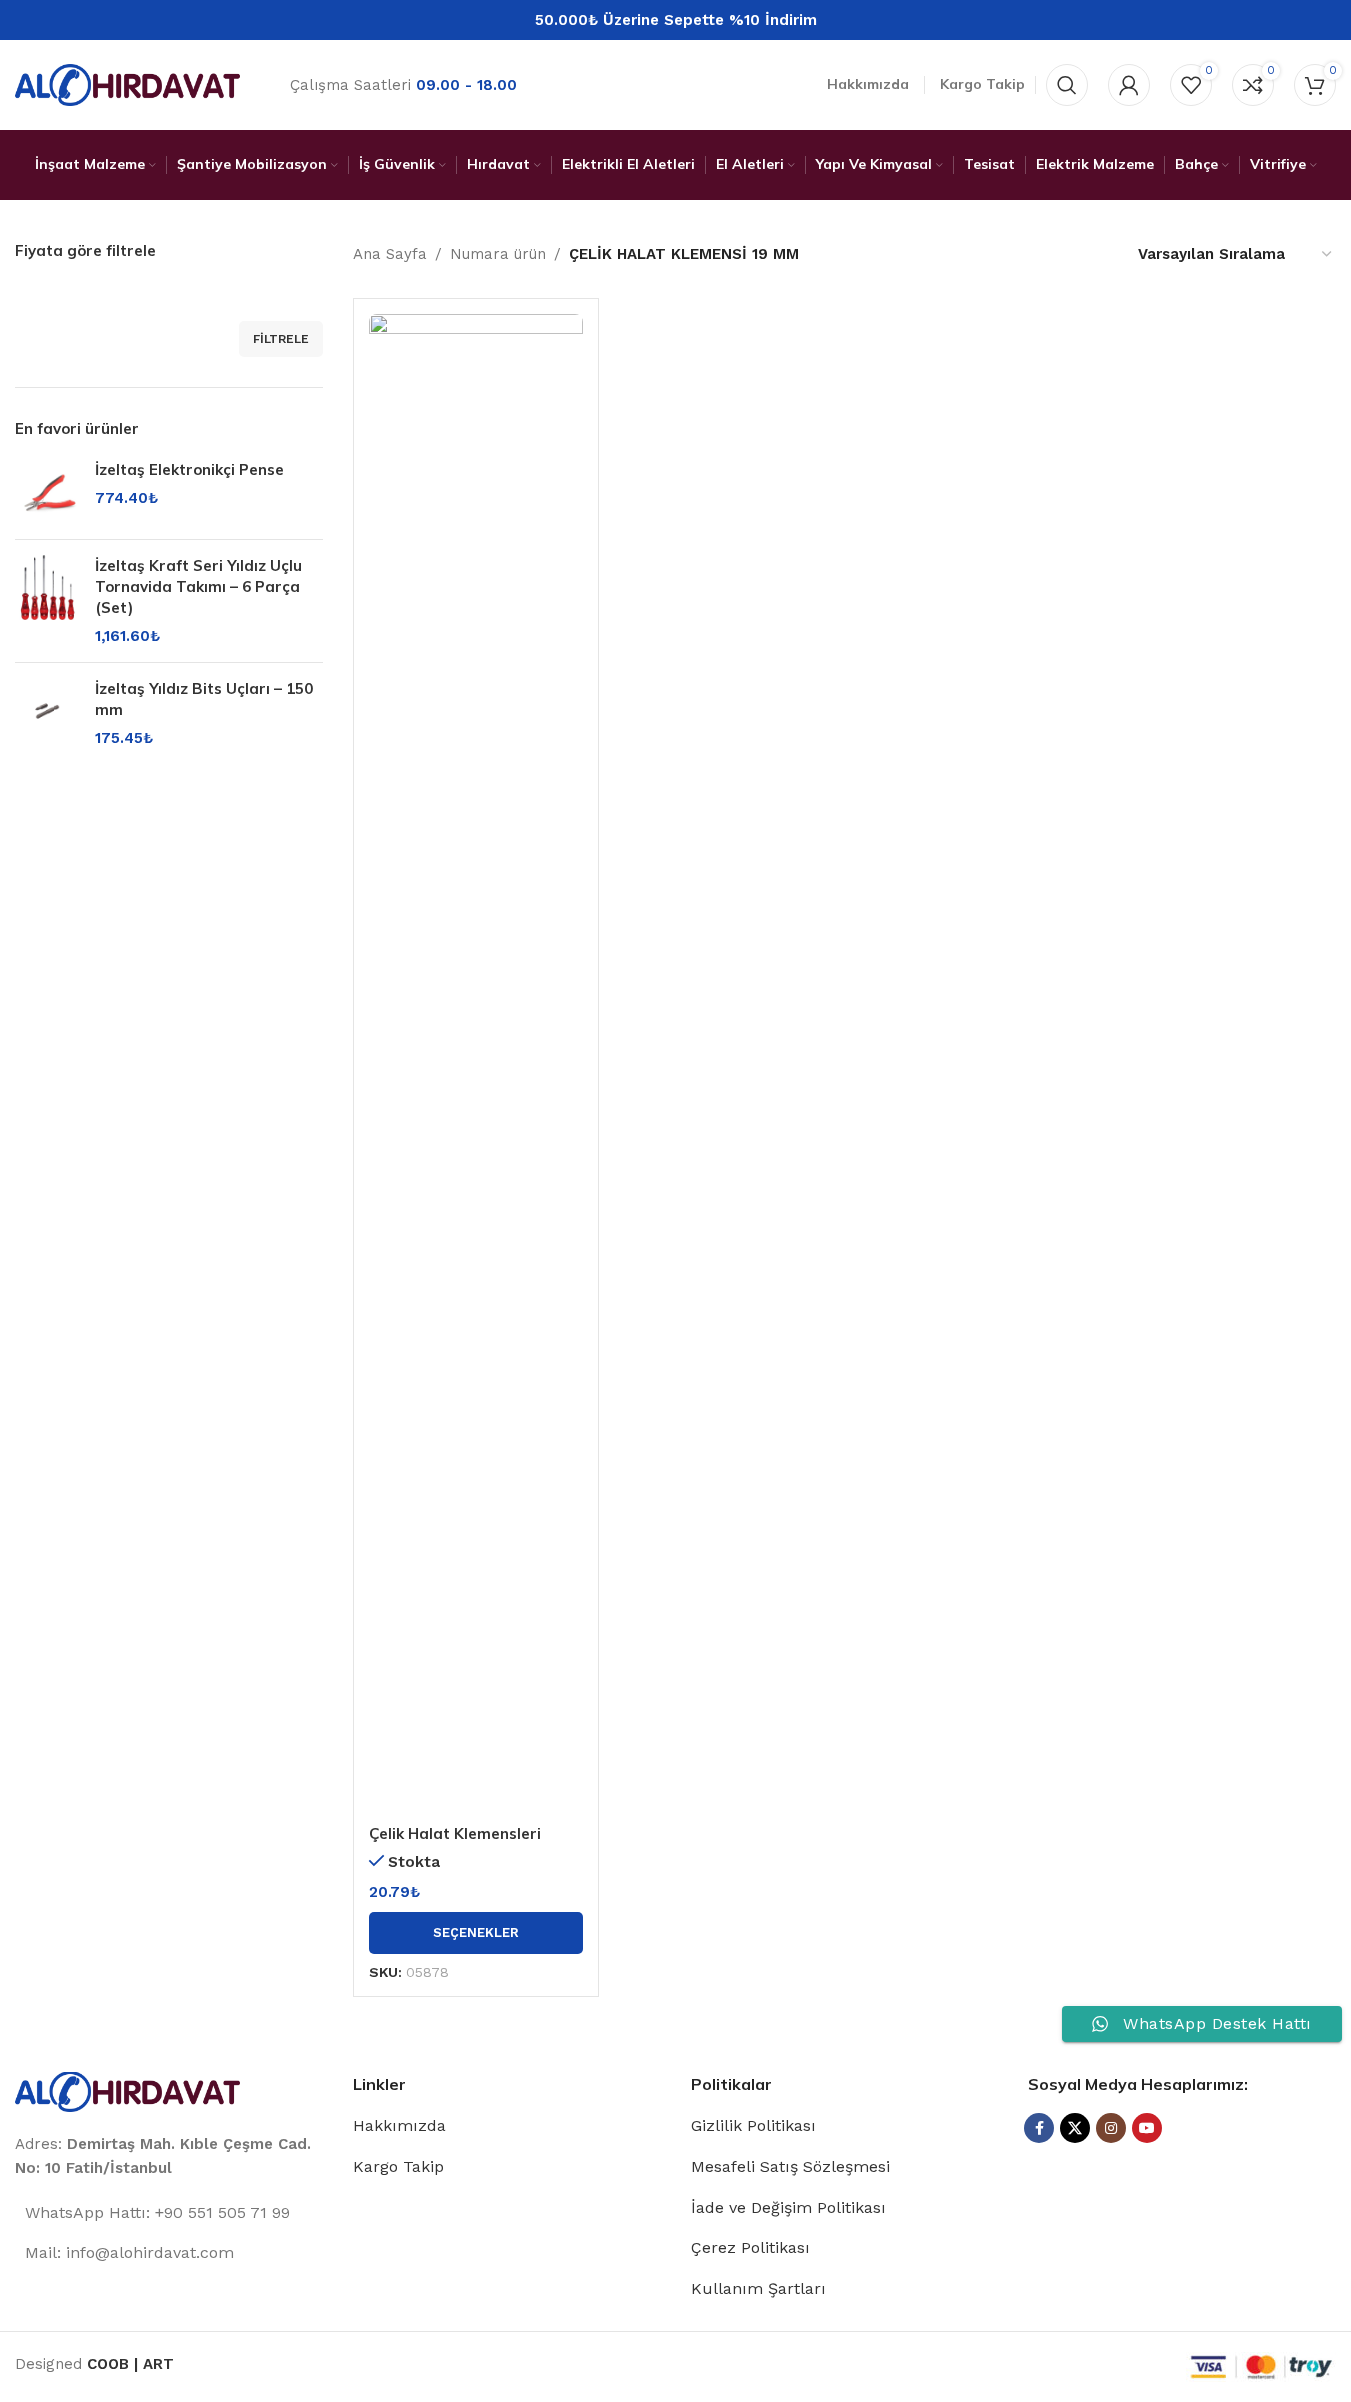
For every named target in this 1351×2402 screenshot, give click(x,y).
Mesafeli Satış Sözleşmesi (790, 2166)
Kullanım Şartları (758, 2288)
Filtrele (281, 339)
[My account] (1129, 85)
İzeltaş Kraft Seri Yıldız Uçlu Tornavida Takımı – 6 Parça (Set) (198, 586)
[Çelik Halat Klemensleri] (476, 1064)
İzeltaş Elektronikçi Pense (189, 469)
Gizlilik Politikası (753, 2125)
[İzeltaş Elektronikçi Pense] (47, 491)
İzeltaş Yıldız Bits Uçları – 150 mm (204, 699)
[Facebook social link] (1039, 2128)
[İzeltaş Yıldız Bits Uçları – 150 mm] (47, 713)
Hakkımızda (399, 2125)
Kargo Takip (398, 2166)
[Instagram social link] (1111, 2128)
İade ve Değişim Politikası (788, 2207)
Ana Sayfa (390, 254)
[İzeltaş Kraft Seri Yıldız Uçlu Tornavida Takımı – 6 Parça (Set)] (47, 601)
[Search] (1067, 85)
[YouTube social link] (1147, 2128)
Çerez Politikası (750, 2247)
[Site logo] (127, 84)
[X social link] (1075, 2128)
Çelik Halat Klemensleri (455, 1833)
